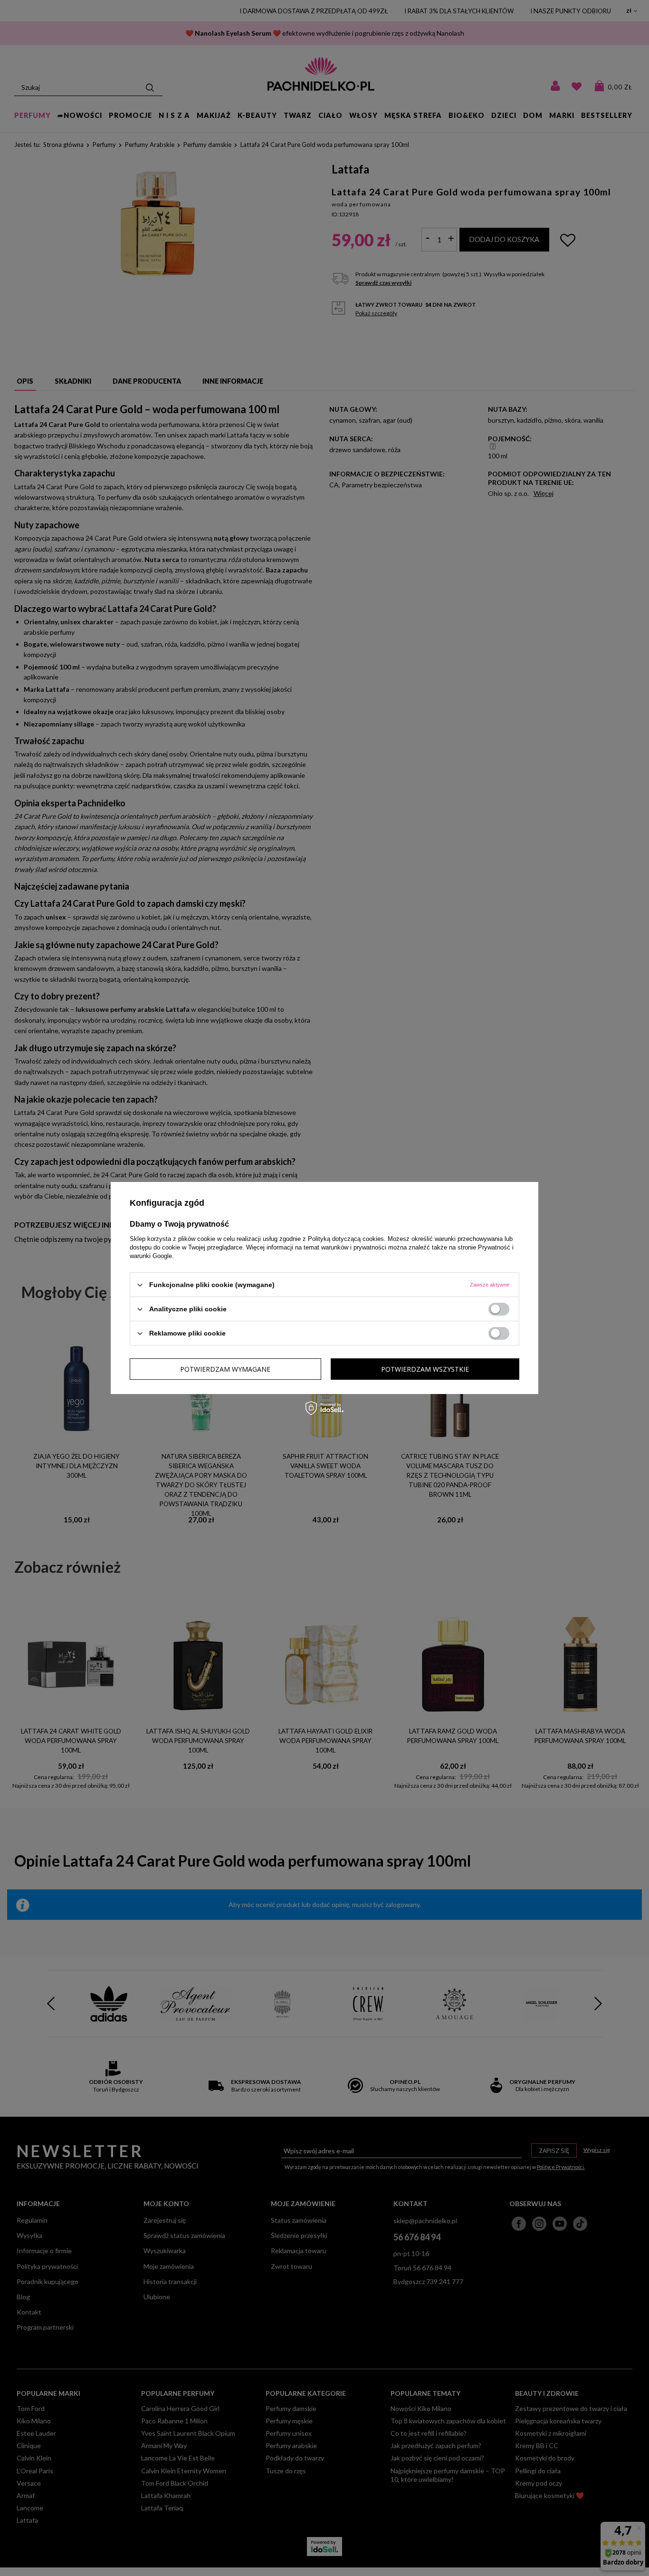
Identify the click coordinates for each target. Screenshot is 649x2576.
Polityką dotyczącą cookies (346, 1239)
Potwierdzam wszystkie (425, 1369)
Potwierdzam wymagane (225, 1369)
